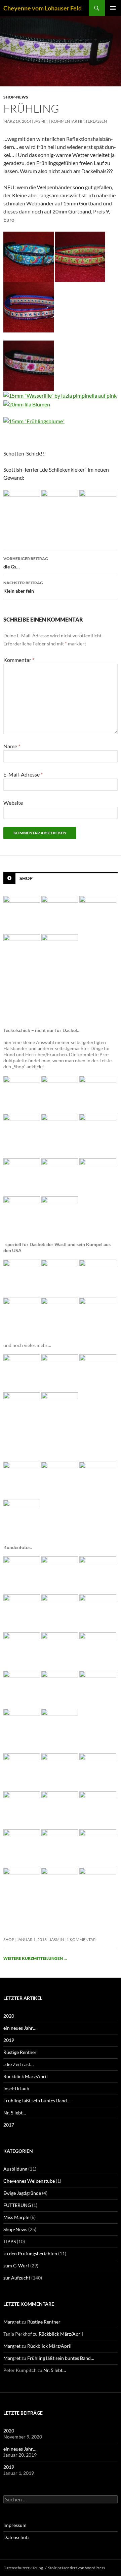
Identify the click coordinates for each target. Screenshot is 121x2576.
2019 (9, 2040)
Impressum (15, 2525)
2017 (9, 2125)
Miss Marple (16, 2217)
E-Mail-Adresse (23, 774)
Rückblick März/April (26, 2076)
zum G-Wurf (16, 2266)
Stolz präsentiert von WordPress (76, 2568)
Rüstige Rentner (20, 2052)
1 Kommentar (81, 1939)
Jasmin (41, 121)
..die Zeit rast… (18, 2064)
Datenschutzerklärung (23, 2568)
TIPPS (10, 2241)
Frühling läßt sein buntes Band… (37, 2101)
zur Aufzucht (17, 2278)
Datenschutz (16, 2537)
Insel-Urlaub (16, 2088)
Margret (12, 2322)
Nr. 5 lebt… (15, 2113)
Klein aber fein (23, 587)
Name (12, 746)
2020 (9, 2016)
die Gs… (26, 563)
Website (13, 803)
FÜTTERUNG (17, 2205)
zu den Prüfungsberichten (30, 2253)
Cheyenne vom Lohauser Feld (43, 8)
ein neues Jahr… (20, 2028)
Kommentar (19, 660)
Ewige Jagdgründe (22, 2193)
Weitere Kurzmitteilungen (35, 1958)
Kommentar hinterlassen (79, 121)
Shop (26, 878)
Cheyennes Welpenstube (29, 2181)
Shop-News (16, 97)
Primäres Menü (113, 8)
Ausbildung (15, 2169)
